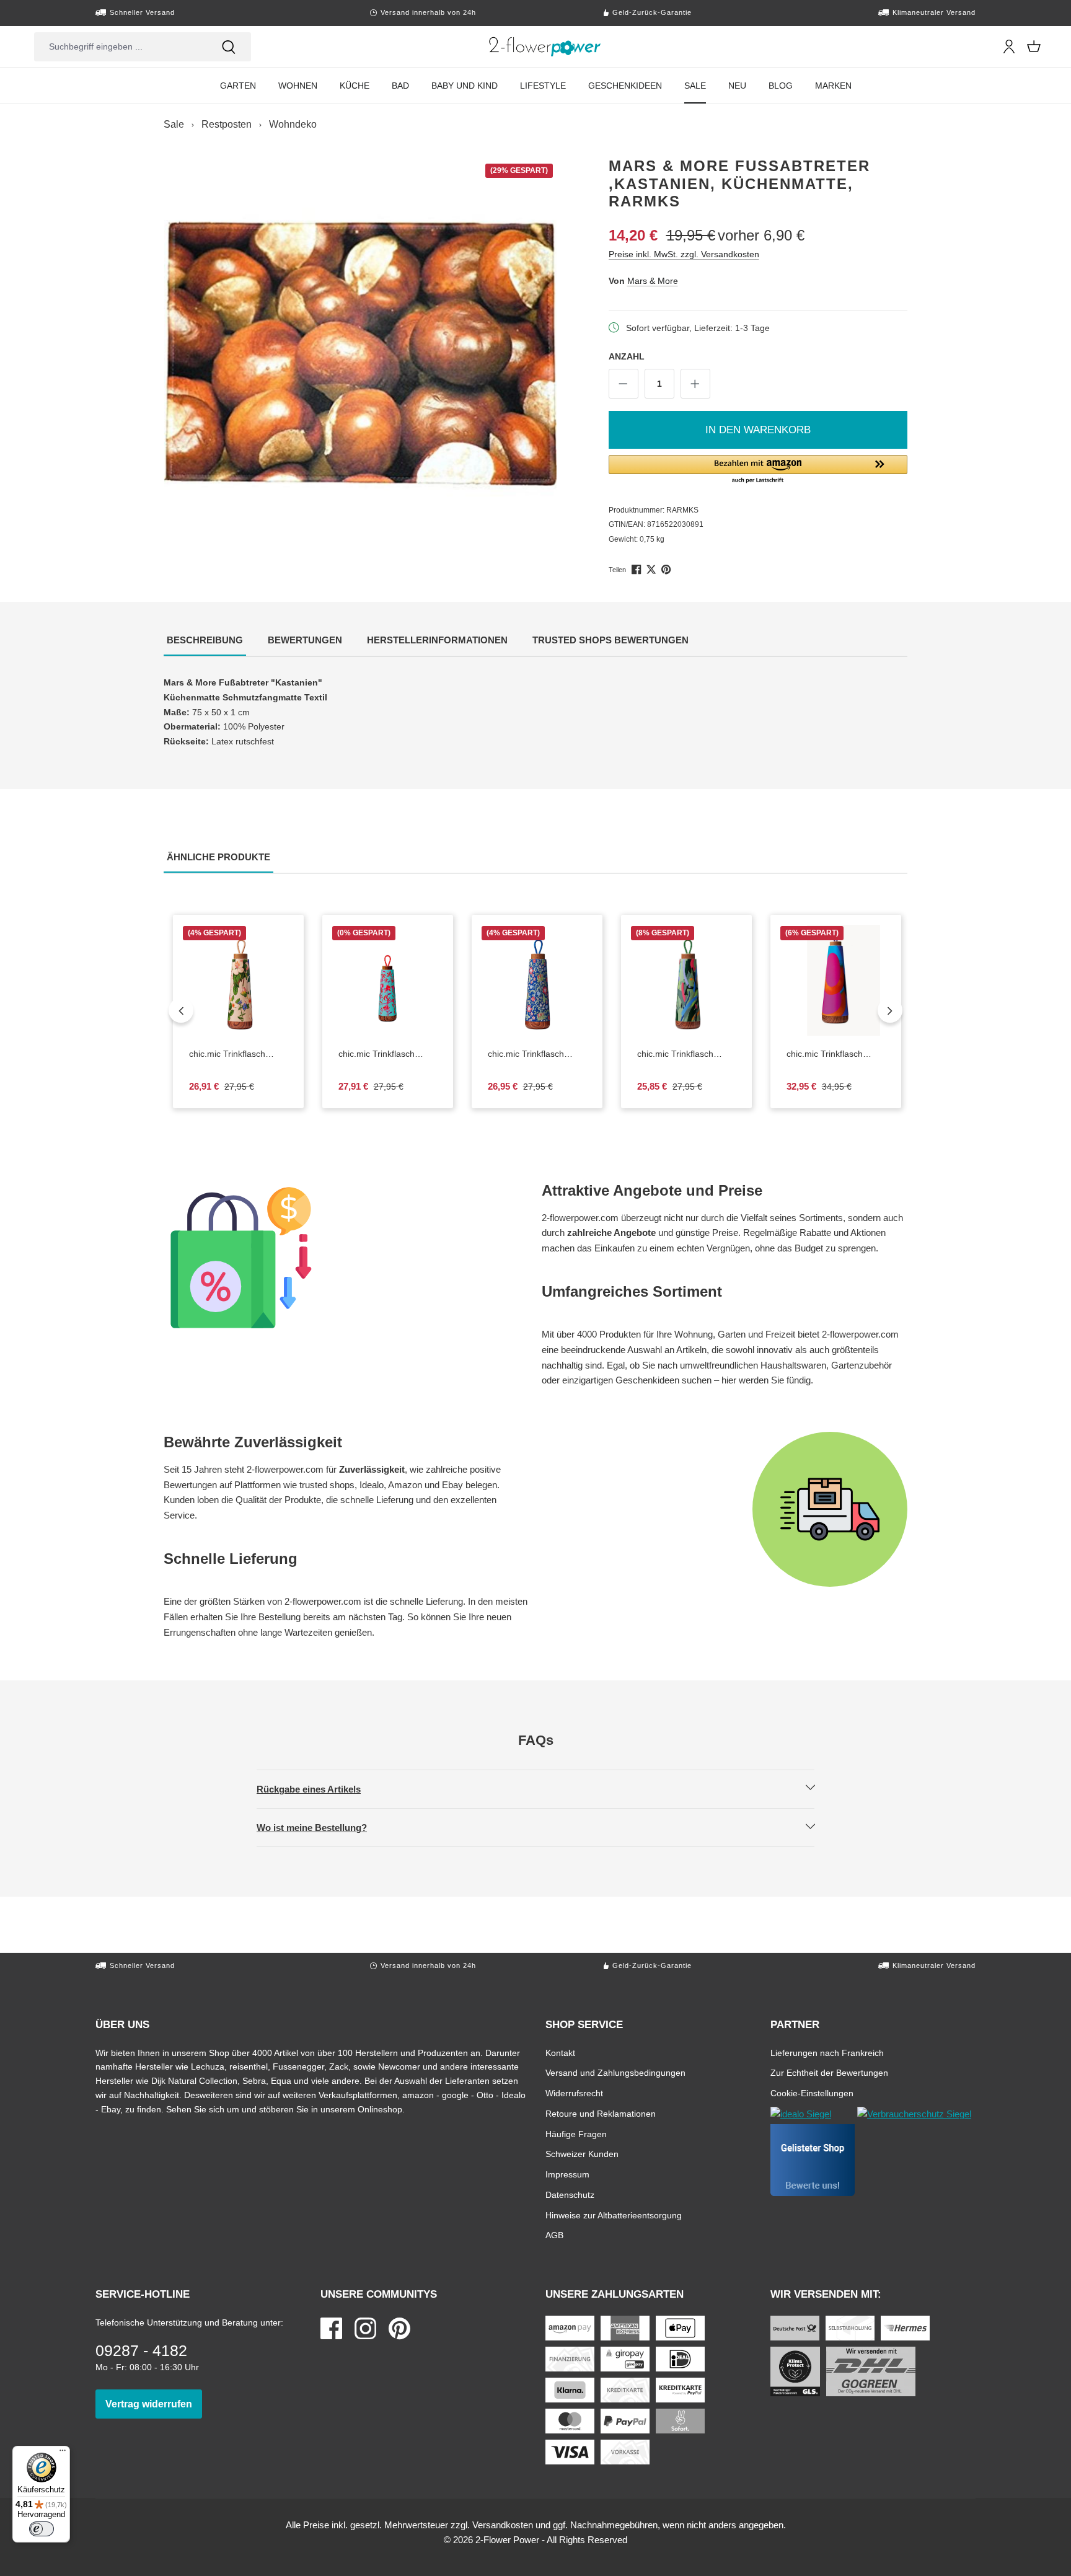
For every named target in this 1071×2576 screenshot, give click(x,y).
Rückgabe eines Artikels (319, 1789)
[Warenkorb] (1034, 46)
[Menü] (63, 2453)
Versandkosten (503, 2525)
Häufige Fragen (576, 2134)
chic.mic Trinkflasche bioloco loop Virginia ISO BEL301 (537, 1054)
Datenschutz (570, 2194)
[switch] (42, 2529)
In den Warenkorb (758, 430)
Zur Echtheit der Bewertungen (829, 2072)
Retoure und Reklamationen (601, 2113)
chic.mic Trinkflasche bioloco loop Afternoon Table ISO (238, 1054)
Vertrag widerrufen (154, 2404)
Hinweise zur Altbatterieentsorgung (614, 2215)
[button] (758, 470)
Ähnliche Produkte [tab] (220, 857)
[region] (361, 354)
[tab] (205, 641)
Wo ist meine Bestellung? (322, 1827)
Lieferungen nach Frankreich (827, 2053)
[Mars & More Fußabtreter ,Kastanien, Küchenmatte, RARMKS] (361, 354)
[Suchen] (229, 47)
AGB (554, 2235)
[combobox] (120, 47)
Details (249, 1026)
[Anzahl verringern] (624, 384)
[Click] (545, 46)
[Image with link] (346, 1258)
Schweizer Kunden (582, 2154)
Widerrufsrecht (574, 2093)
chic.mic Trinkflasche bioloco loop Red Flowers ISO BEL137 (388, 1054)
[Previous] (181, 1010)
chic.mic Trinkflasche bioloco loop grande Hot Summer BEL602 (836, 1054)
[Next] (890, 1010)
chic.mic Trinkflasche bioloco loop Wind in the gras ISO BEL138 (686, 1054)
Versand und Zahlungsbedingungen (615, 2072)
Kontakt (560, 2053)
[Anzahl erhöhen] (695, 384)
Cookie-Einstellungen (812, 2093)
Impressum (567, 2174)
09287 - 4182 (141, 2350)
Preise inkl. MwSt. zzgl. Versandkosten (684, 254)
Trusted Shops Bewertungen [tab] (612, 640)
